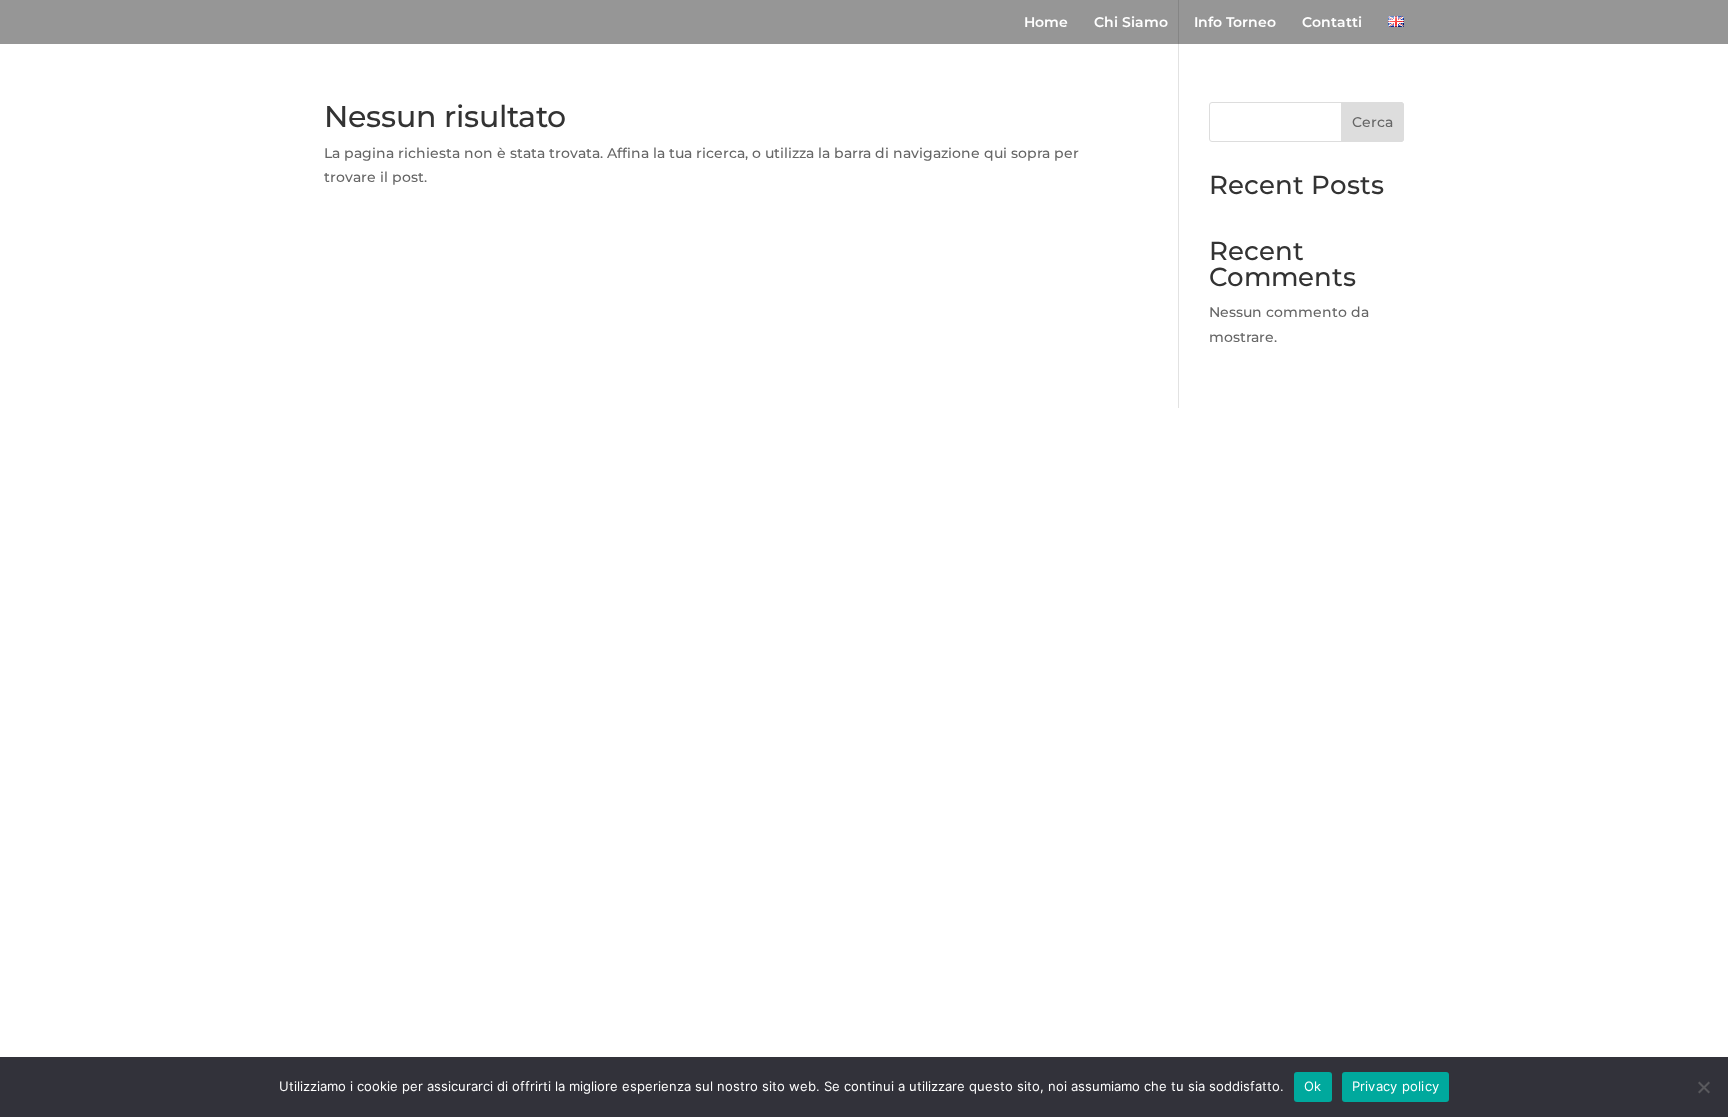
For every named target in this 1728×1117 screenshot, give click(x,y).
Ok (1313, 1086)
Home (1046, 23)
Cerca (1372, 122)
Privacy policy (1396, 1086)
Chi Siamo (1131, 23)
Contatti (1332, 23)
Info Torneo (1235, 23)
